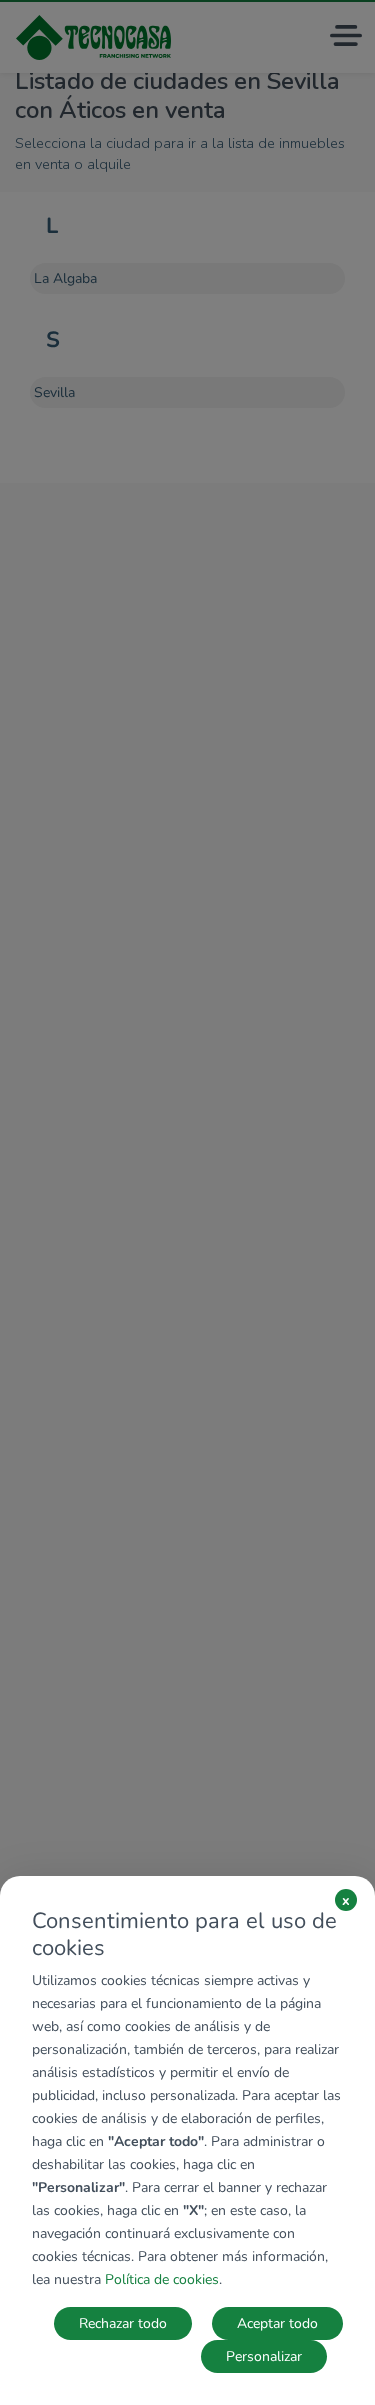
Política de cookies (162, 2279)
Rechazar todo (123, 2323)
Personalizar (264, 2356)
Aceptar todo (277, 2323)
